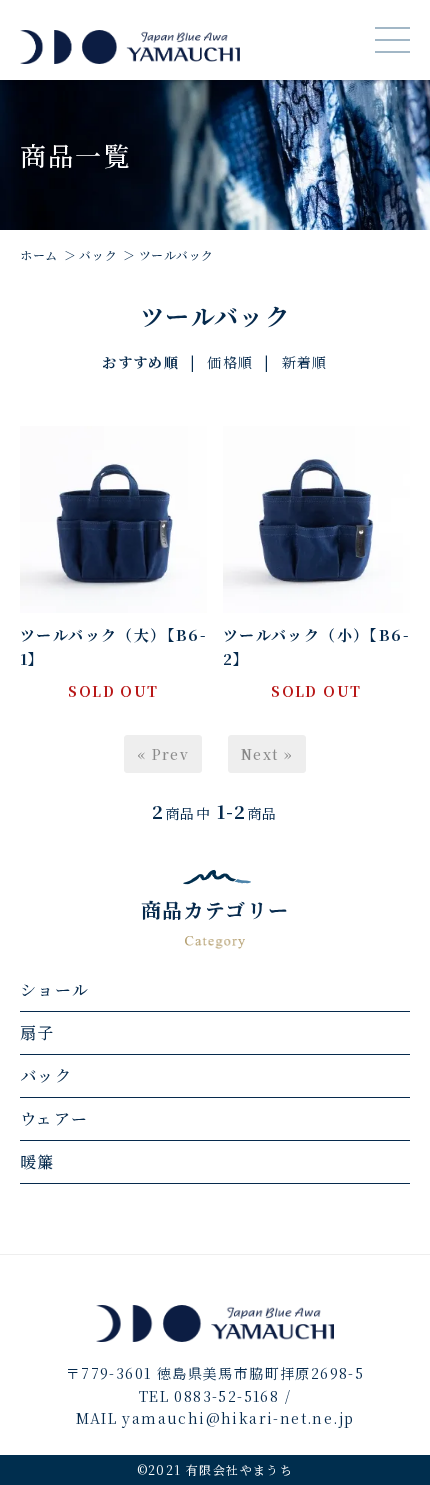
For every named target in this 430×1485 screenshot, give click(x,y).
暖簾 (37, 1161)
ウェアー (54, 1118)
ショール (55, 989)
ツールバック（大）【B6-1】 (113, 646)
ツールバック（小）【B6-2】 (316, 646)
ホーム (39, 254)
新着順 (305, 362)
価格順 (230, 362)
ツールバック (176, 254)
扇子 (37, 1032)
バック (98, 254)
